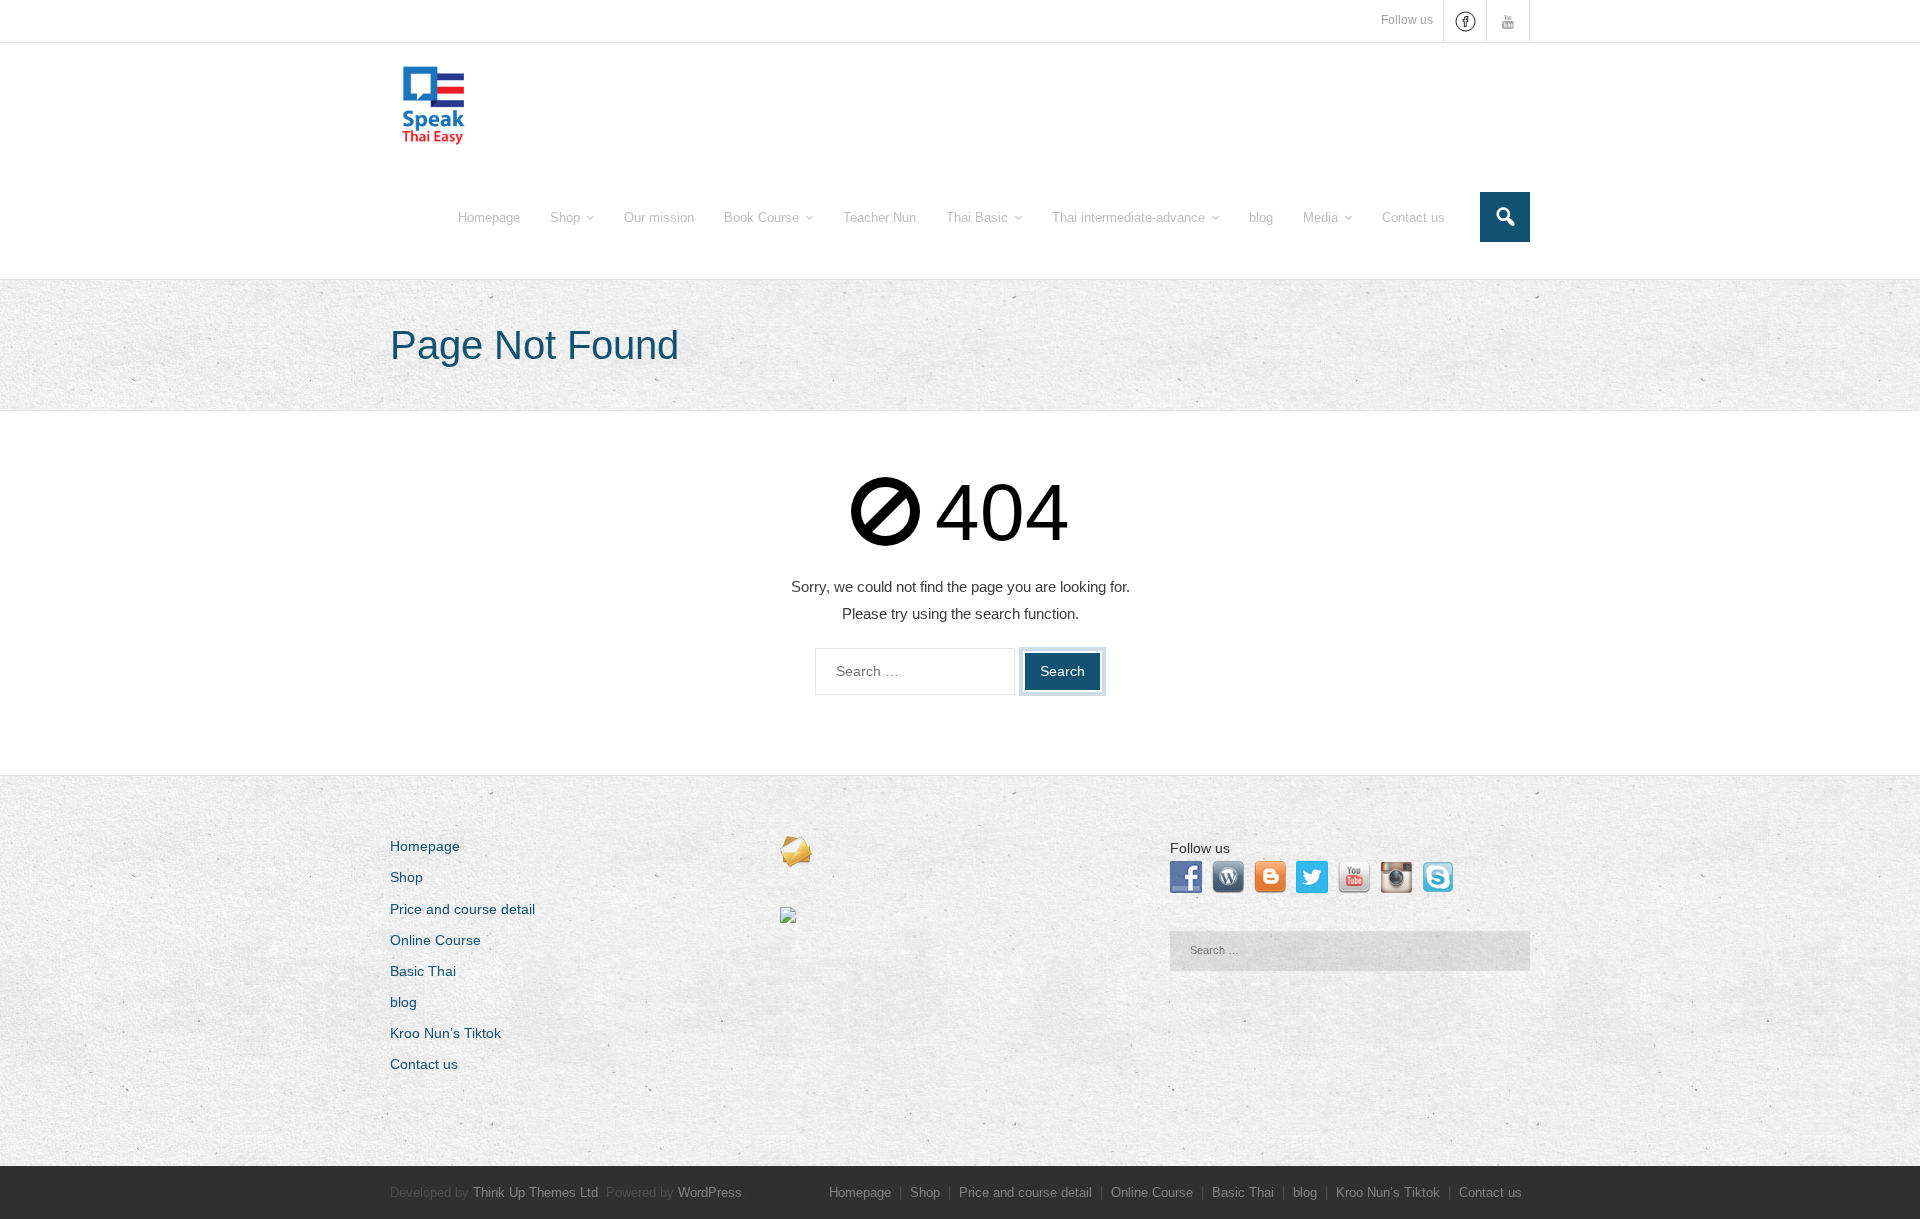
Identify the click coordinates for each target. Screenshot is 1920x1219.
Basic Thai (423, 971)
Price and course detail (462, 909)
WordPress (710, 1192)
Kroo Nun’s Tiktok (445, 1033)
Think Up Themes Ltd (535, 1192)
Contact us (424, 1064)
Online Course (435, 940)
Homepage (425, 846)
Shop (406, 877)
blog (403, 1002)
